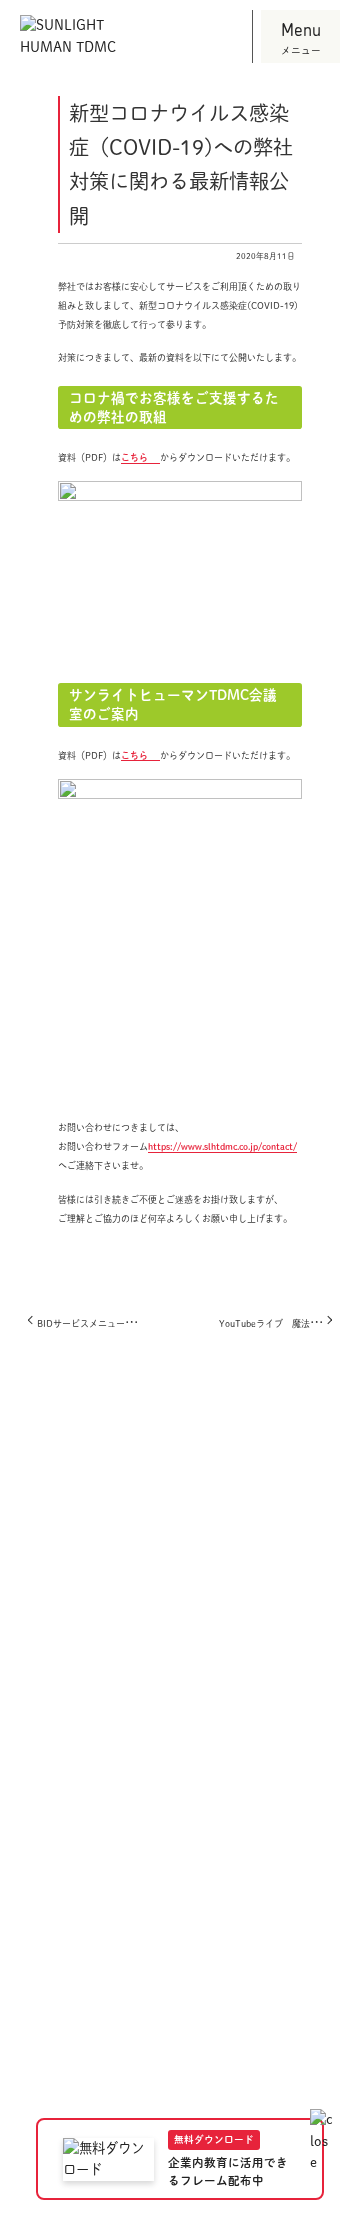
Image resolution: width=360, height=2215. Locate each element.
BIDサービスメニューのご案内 (99, 1323)
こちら (134, 457)
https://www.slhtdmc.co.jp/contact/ (222, 1146)
